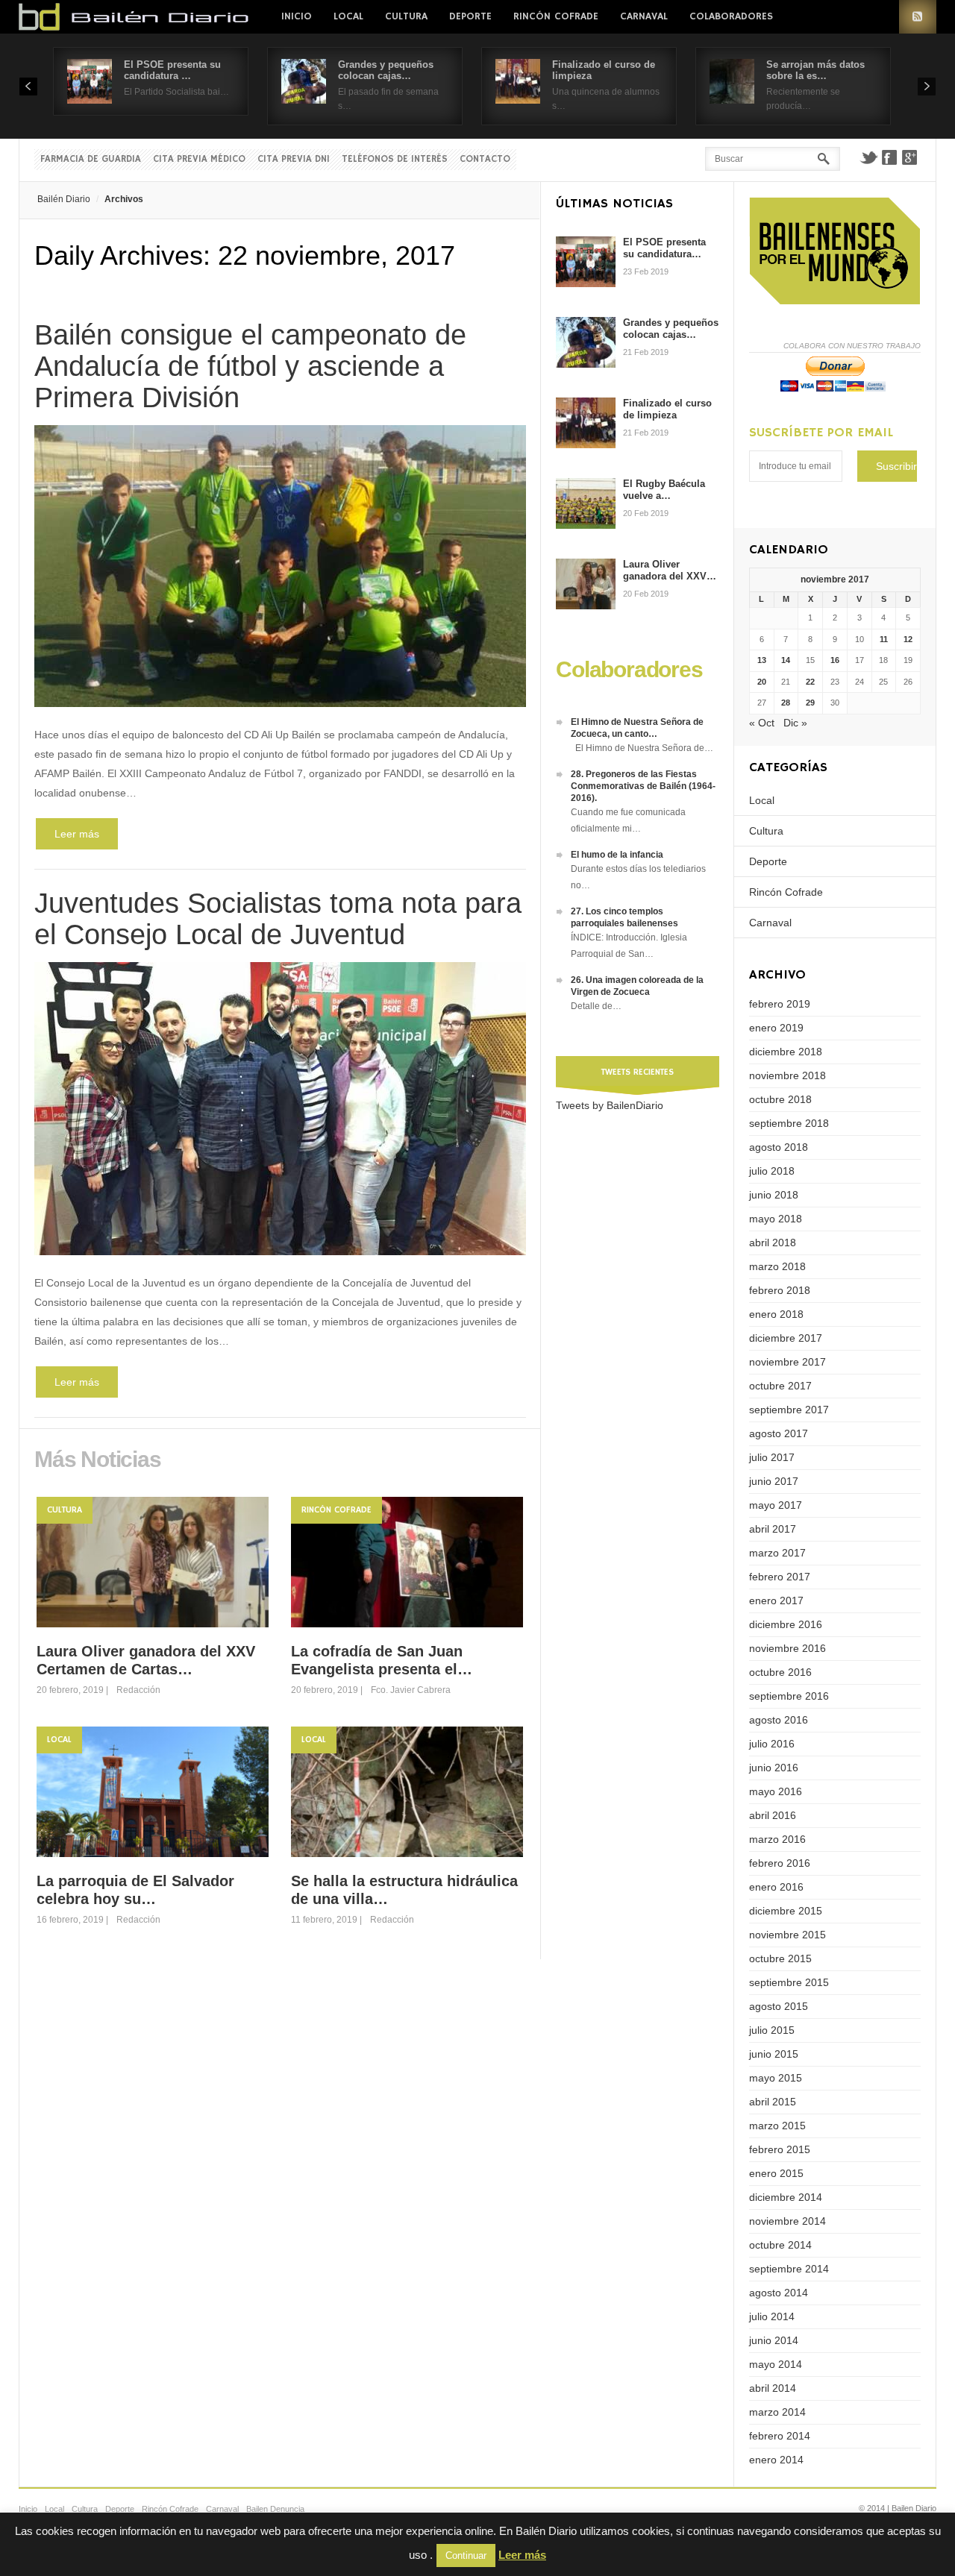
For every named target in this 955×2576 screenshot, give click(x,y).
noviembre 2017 (788, 1362)
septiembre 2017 (789, 1410)
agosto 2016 (779, 1720)
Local (348, 16)
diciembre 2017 (786, 1338)
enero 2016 (776, 1887)
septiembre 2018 (789, 1123)
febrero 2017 (780, 1577)
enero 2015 (776, 2173)
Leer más (77, 834)
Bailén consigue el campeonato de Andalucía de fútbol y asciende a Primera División (250, 366)
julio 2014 (772, 2316)
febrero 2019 (780, 1004)
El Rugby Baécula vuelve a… (664, 490)
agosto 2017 (779, 1433)
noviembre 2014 (788, 2221)
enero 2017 (776, 1600)
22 (810, 682)
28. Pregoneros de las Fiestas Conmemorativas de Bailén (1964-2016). (643, 786)
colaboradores (731, 16)
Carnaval (644, 16)
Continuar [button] (466, 2555)
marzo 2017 (777, 1553)
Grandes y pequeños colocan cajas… (386, 70)
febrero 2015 (780, 2149)
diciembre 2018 (786, 1052)
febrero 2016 (780, 1863)
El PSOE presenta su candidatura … (172, 70)
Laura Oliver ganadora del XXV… (670, 570)
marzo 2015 (777, 2126)
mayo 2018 (776, 1219)
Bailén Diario (64, 199)
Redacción (138, 1690)
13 (762, 660)
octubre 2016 (780, 1672)
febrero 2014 (780, 2436)
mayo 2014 (776, 2364)
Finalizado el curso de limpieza (667, 409)
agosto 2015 (779, 2006)
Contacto (485, 159)
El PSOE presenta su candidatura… (664, 248)
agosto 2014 (779, 2293)
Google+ (910, 157)
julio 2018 (772, 1171)
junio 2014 (774, 2340)
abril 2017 (773, 1529)
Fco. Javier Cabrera (411, 1690)
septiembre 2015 (789, 1982)
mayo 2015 (776, 2078)
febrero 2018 (780, 1290)
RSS (918, 17)
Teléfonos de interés (395, 159)
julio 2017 (772, 1457)
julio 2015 (772, 2030)
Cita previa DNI (294, 159)
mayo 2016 (776, 1791)
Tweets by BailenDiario (610, 1105)
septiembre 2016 (789, 1696)
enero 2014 (776, 2460)
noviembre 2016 (788, 1648)
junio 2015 (774, 2054)
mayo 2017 (776, 1505)
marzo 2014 (777, 2412)
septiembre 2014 (789, 2269)
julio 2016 (772, 1744)
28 (786, 703)
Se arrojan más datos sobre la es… (815, 70)
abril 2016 (773, 1815)
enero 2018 (776, 1314)
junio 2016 (774, 1768)
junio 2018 (774, 1195)
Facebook (889, 157)
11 (884, 639)
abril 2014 (773, 2388)
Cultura (406, 16)
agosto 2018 (779, 1147)
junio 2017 (774, 1481)
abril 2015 (773, 2102)
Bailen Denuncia (275, 2509)
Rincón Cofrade (556, 16)
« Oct (762, 723)
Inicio (297, 16)
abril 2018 (773, 1243)
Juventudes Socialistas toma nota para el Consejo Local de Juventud (278, 919)
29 (810, 703)
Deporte (470, 16)
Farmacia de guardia (91, 159)
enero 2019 (776, 1028)
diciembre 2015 (786, 1911)
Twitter (868, 157)
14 (786, 660)
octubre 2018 (780, 1099)
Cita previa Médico (199, 159)
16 (835, 660)
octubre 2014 (780, 2245)
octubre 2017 (780, 1386)
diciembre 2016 (786, 1624)
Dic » (795, 723)
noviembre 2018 (788, 1075)
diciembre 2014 (786, 2197)
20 (762, 682)
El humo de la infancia (617, 855)
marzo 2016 (777, 1839)
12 (908, 639)
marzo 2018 (777, 1266)
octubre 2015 (780, 1958)
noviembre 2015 (788, 1935)
